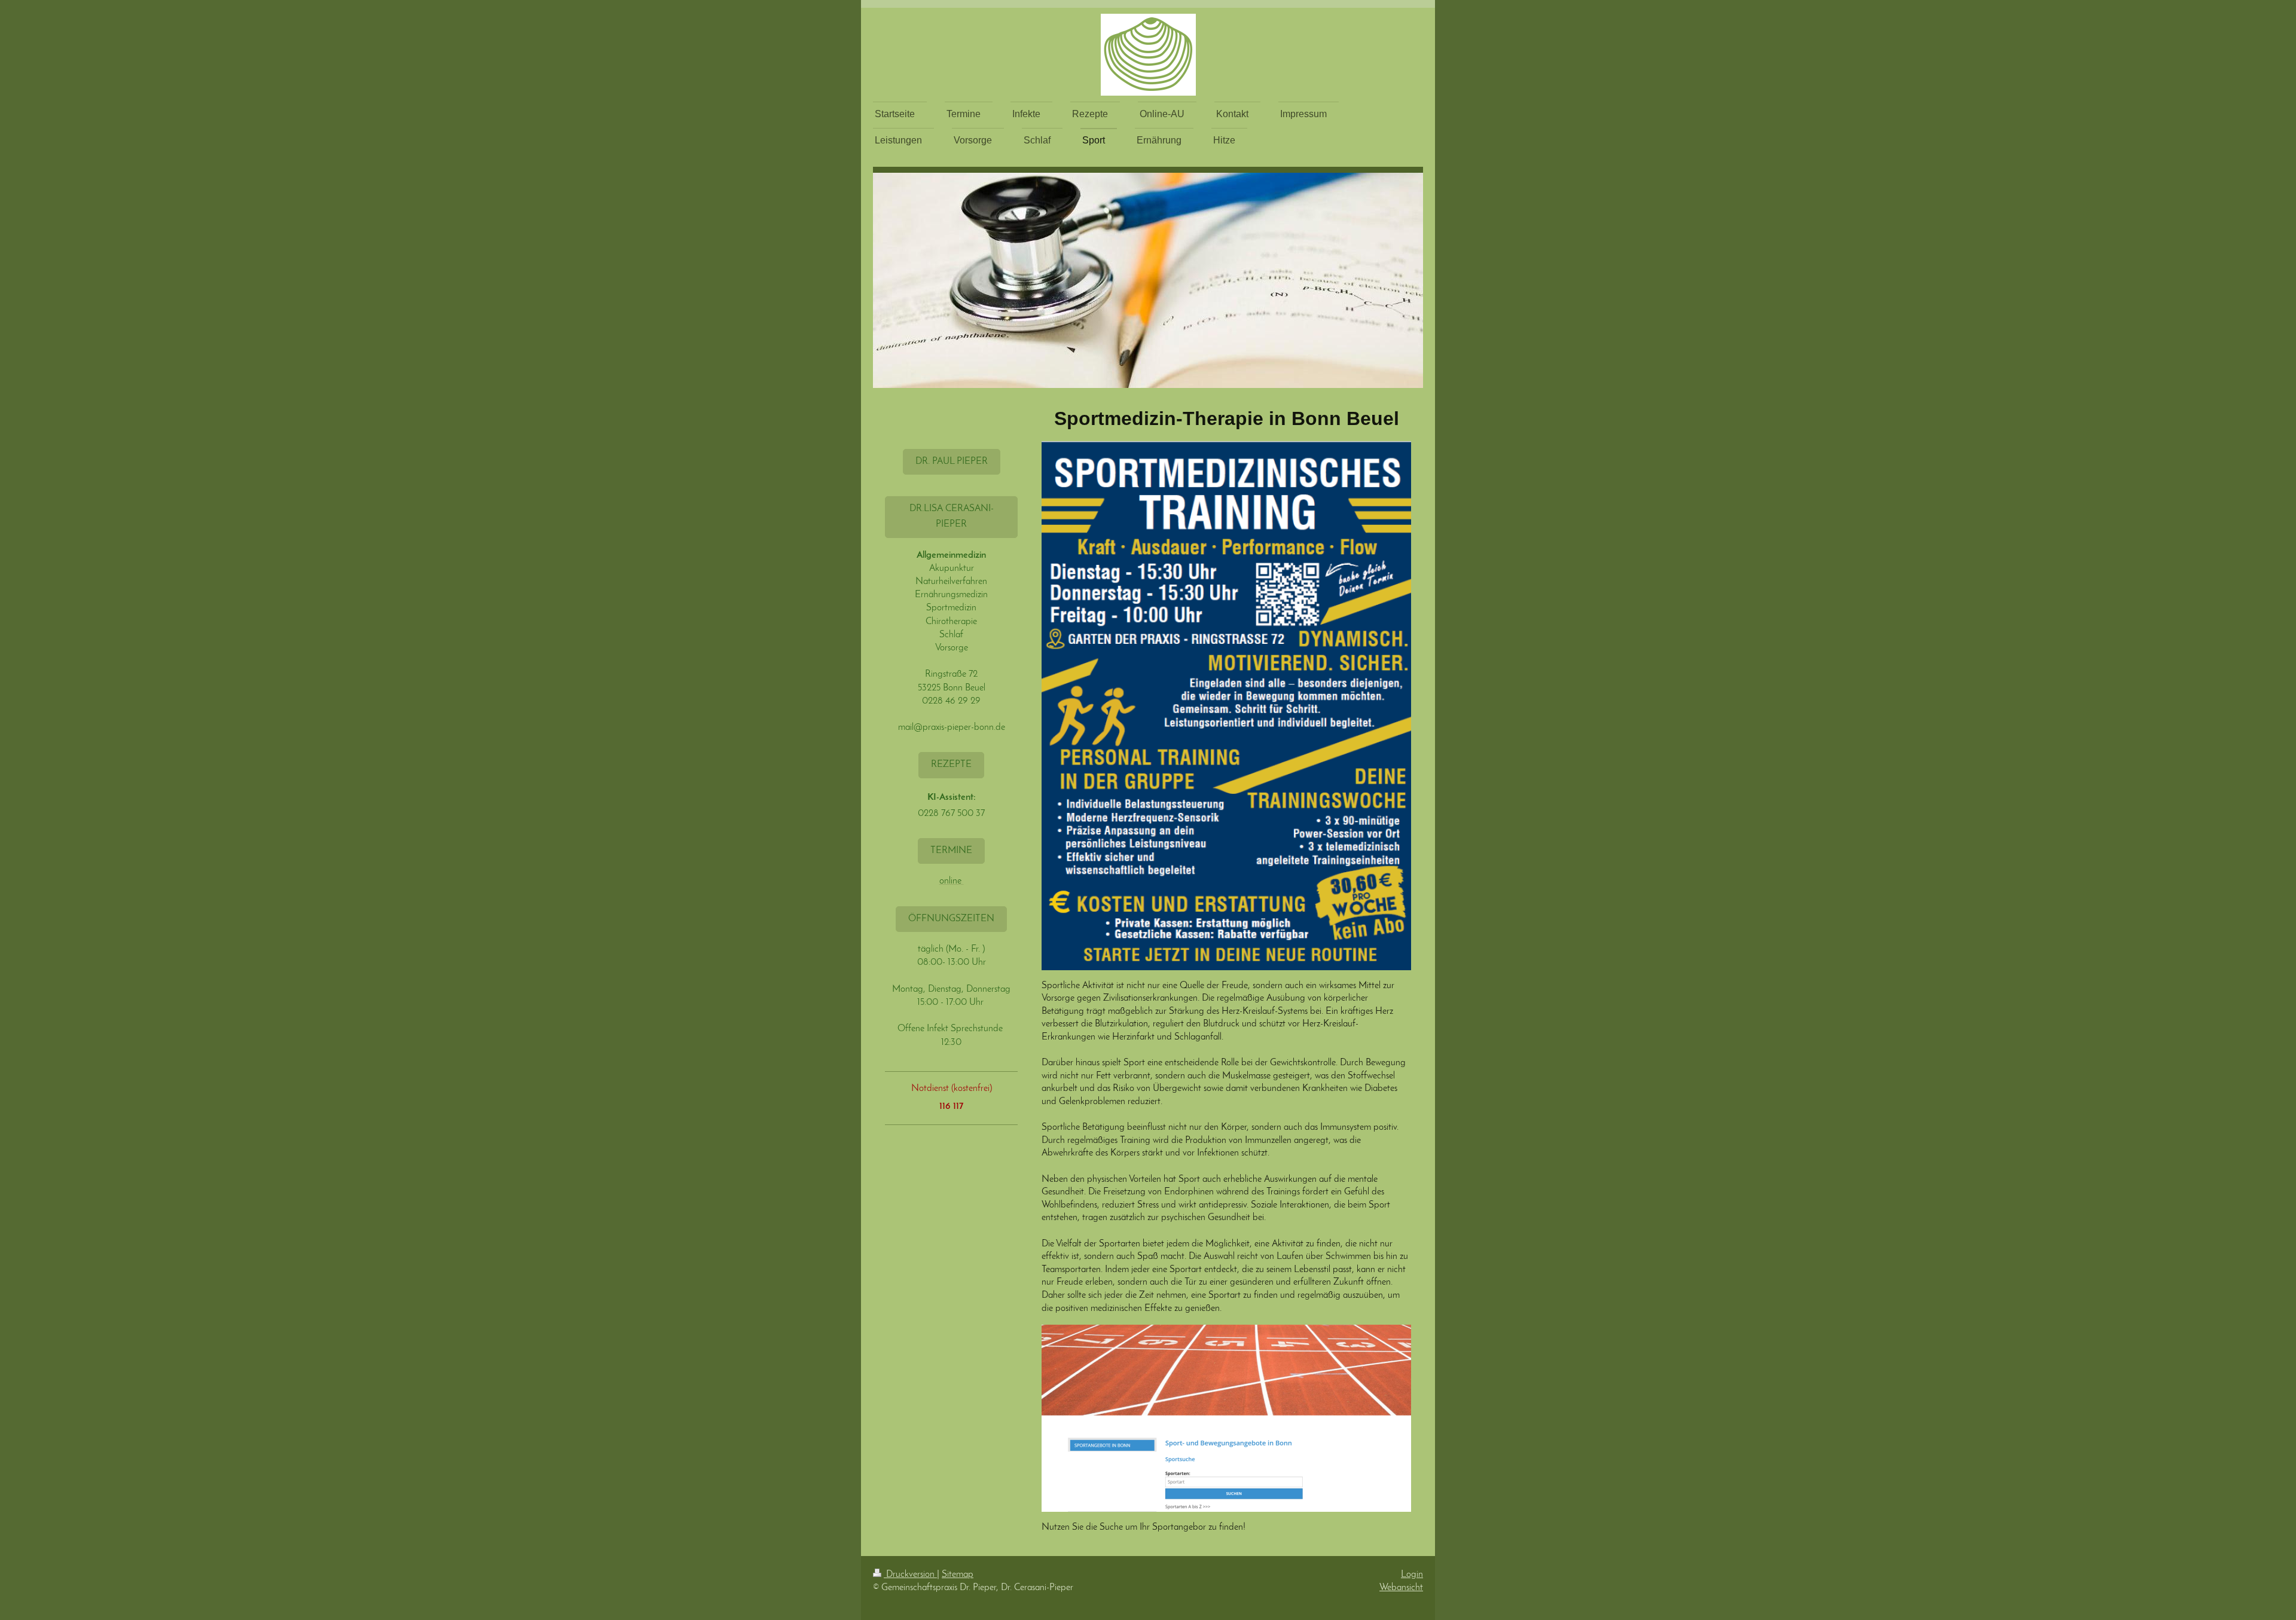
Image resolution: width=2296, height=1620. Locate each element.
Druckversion (910, 1575)
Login (1412, 1575)
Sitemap (958, 1575)
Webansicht (1401, 1588)
